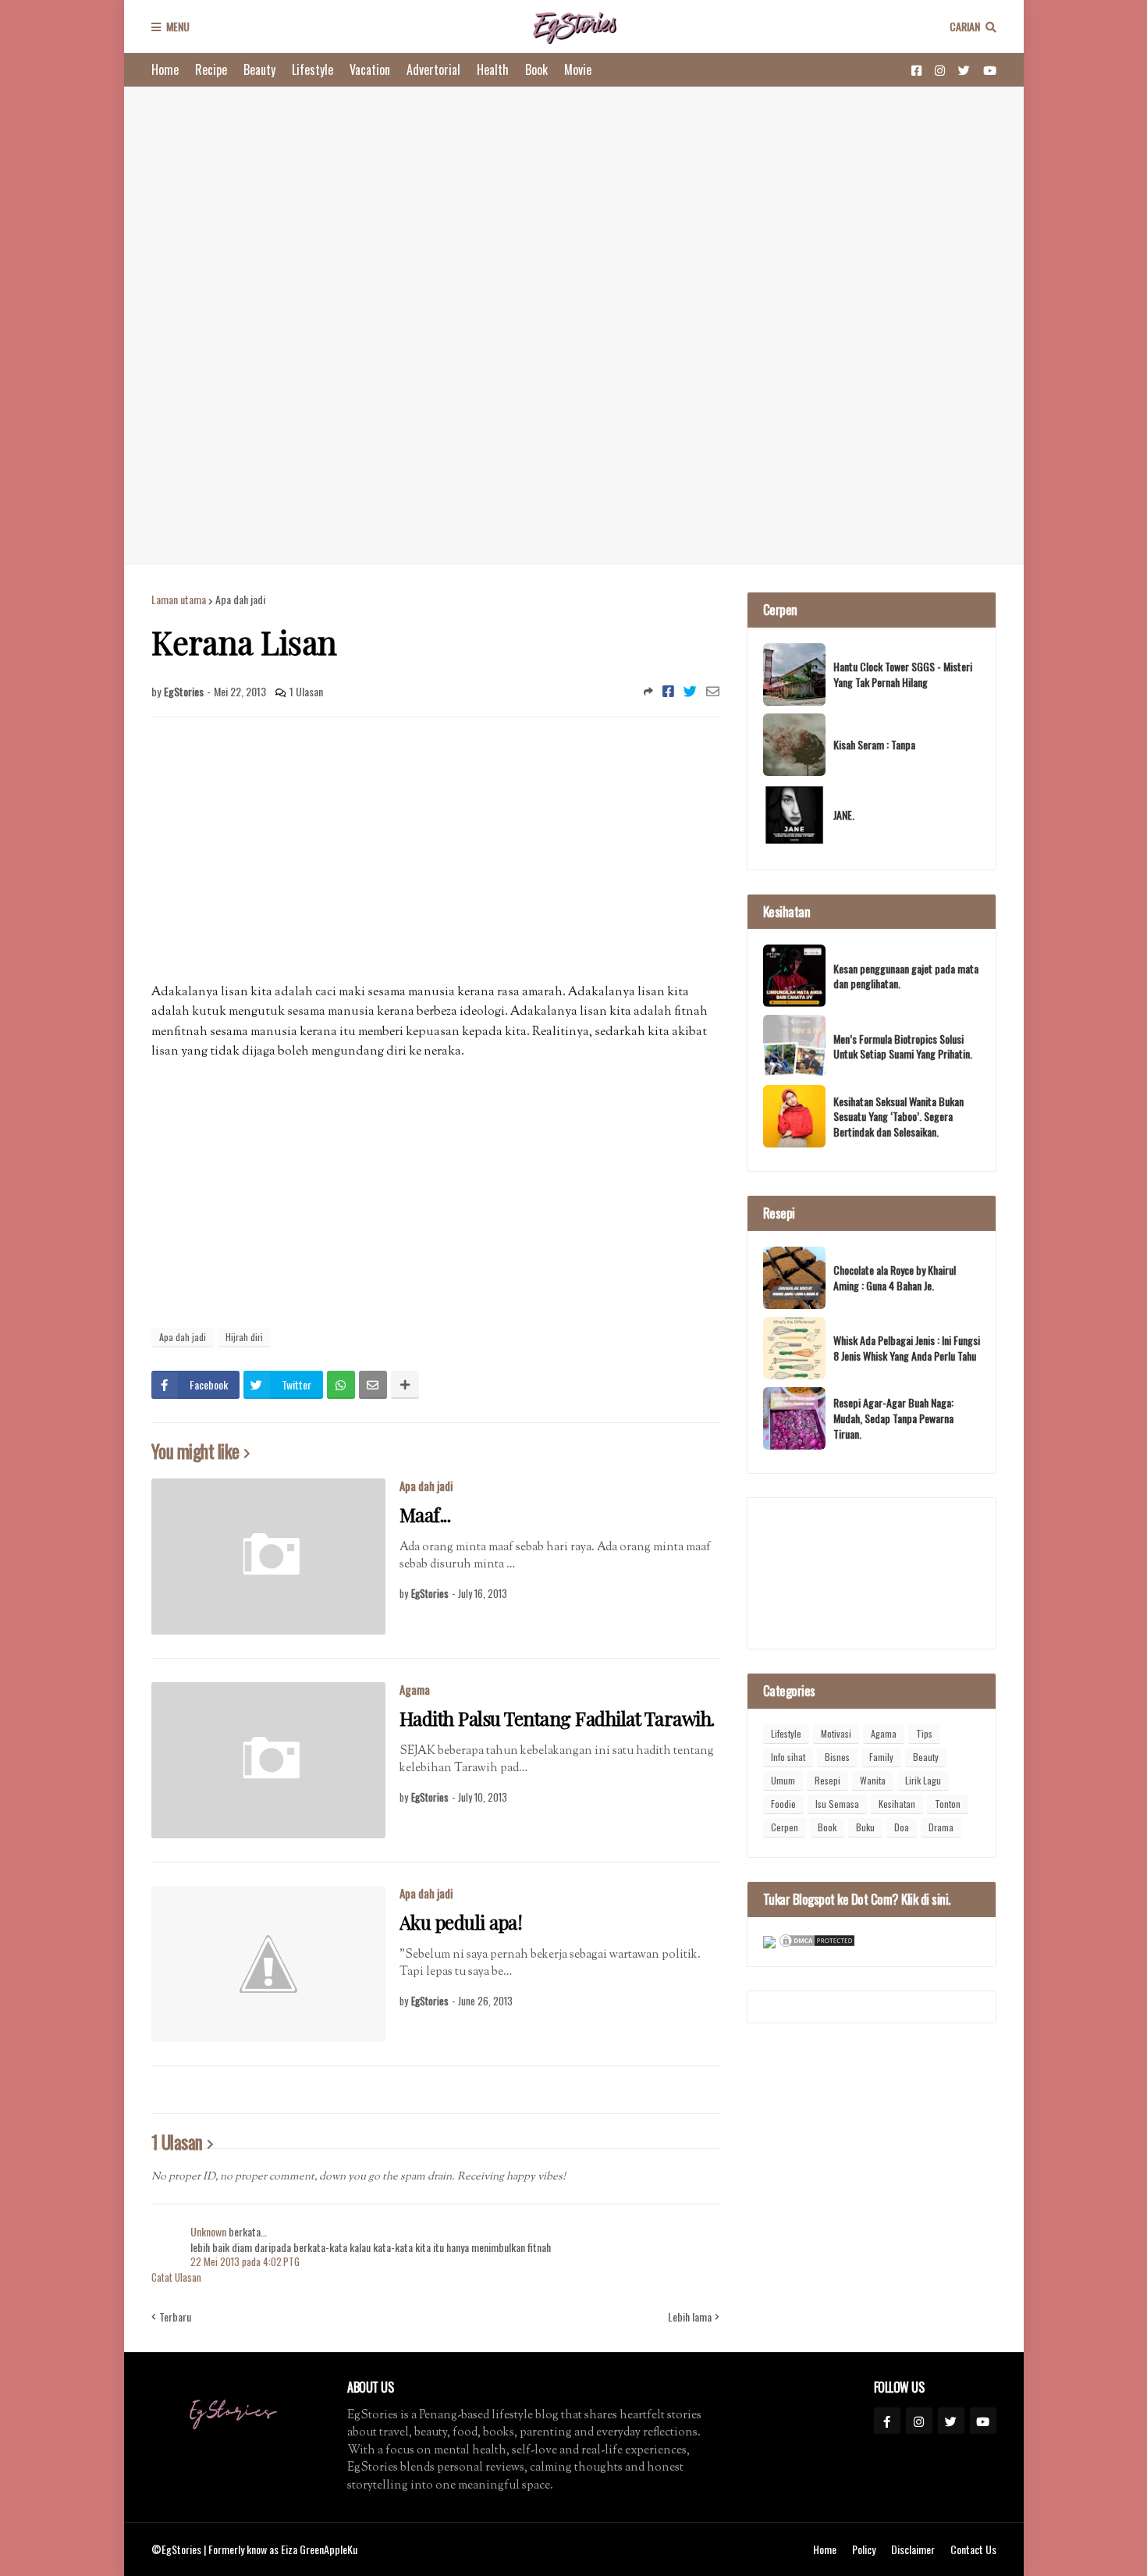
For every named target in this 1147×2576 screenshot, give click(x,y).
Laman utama (179, 600)
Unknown (208, 2231)
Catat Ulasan (176, 2277)
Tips (924, 1733)
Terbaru (175, 2317)
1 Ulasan (306, 691)
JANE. (844, 815)
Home (165, 69)
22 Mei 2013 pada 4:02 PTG (245, 2261)
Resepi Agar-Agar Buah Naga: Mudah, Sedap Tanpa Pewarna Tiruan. (893, 1418)
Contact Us (973, 2549)
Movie (578, 69)
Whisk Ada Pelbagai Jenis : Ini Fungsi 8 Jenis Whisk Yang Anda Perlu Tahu (907, 1348)
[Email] (713, 691)
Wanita (873, 1780)
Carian (965, 26)
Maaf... (425, 1515)
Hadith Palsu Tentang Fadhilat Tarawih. (557, 1719)
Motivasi (836, 1733)
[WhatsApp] (341, 1385)
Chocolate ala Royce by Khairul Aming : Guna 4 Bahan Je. (895, 1277)
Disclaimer (913, 2549)
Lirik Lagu (923, 1780)
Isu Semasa (837, 1804)
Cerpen (785, 1827)
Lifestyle (312, 69)
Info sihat (788, 1757)
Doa (902, 1827)
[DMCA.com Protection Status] (817, 1943)
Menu (178, 26)
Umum (783, 1780)
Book (536, 69)
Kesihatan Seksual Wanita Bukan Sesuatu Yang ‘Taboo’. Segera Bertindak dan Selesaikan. (898, 1117)
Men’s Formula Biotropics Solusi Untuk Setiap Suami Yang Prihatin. (903, 1046)
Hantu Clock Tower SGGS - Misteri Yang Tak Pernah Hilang (903, 674)
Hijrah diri (244, 1337)
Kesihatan (897, 1804)
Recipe (211, 69)
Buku (865, 1827)
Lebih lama (690, 2317)
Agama (415, 1689)
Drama (941, 1827)
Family (881, 1757)
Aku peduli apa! (461, 1922)
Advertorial (433, 69)
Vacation (370, 69)
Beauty (259, 69)
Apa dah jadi (240, 600)
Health (493, 69)
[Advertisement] (574, 325)
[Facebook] (668, 691)
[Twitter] (690, 691)
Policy (864, 2549)
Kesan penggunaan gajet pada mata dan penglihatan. (906, 976)
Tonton (948, 1804)
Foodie (783, 1804)
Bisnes (837, 1757)
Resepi (827, 1780)
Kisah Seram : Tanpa (874, 745)
